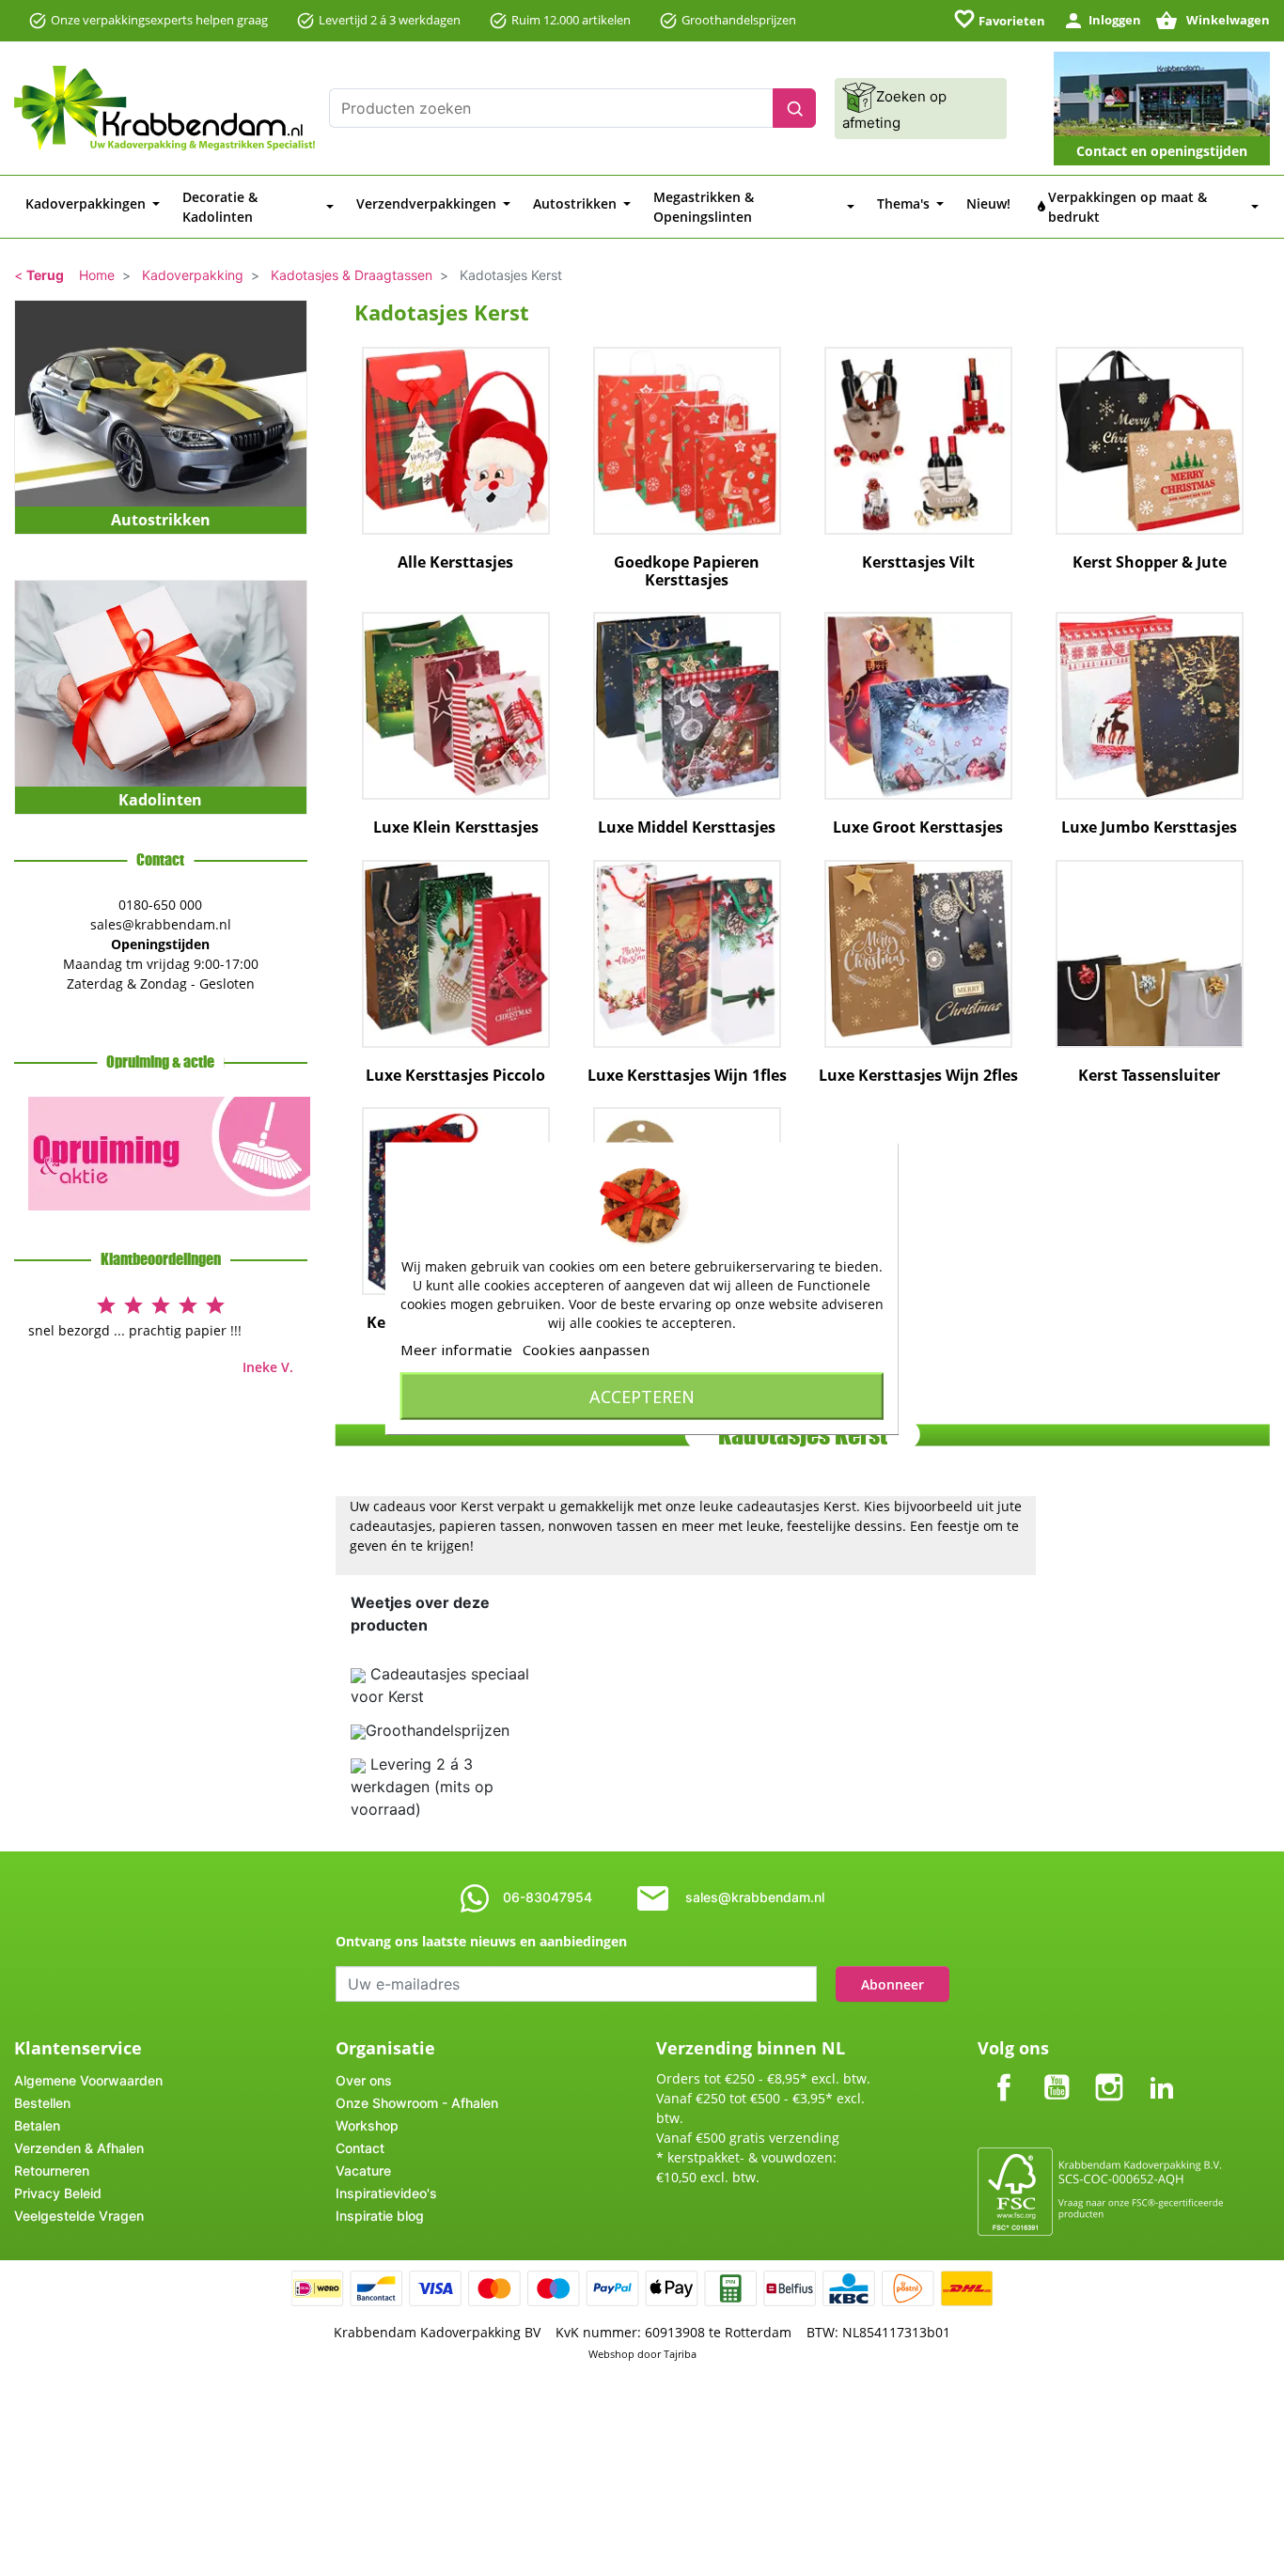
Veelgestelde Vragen (79, 2216)
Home (97, 275)
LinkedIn (1162, 2072)
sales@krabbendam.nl (755, 1897)
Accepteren (642, 1396)
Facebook (1004, 2072)
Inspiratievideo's (386, 2193)
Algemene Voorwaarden (88, 2080)
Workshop (367, 2125)
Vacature (363, 2170)
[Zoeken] (794, 108)
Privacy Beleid (58, 2193)
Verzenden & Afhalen (79, 2148)
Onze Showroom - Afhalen (417, 2103)
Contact (360, 2148)
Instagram (1109, 2072)
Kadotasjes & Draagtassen (352, 275)
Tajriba (680, 2354)
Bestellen (42, 2103)
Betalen (37, 2125)
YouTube (1057, 2072)
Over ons (364, 2080)
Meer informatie (456, 1349)
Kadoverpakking (193, 275)
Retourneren (52, 2170)
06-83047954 (548, 1897)
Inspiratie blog (380, 2216)
